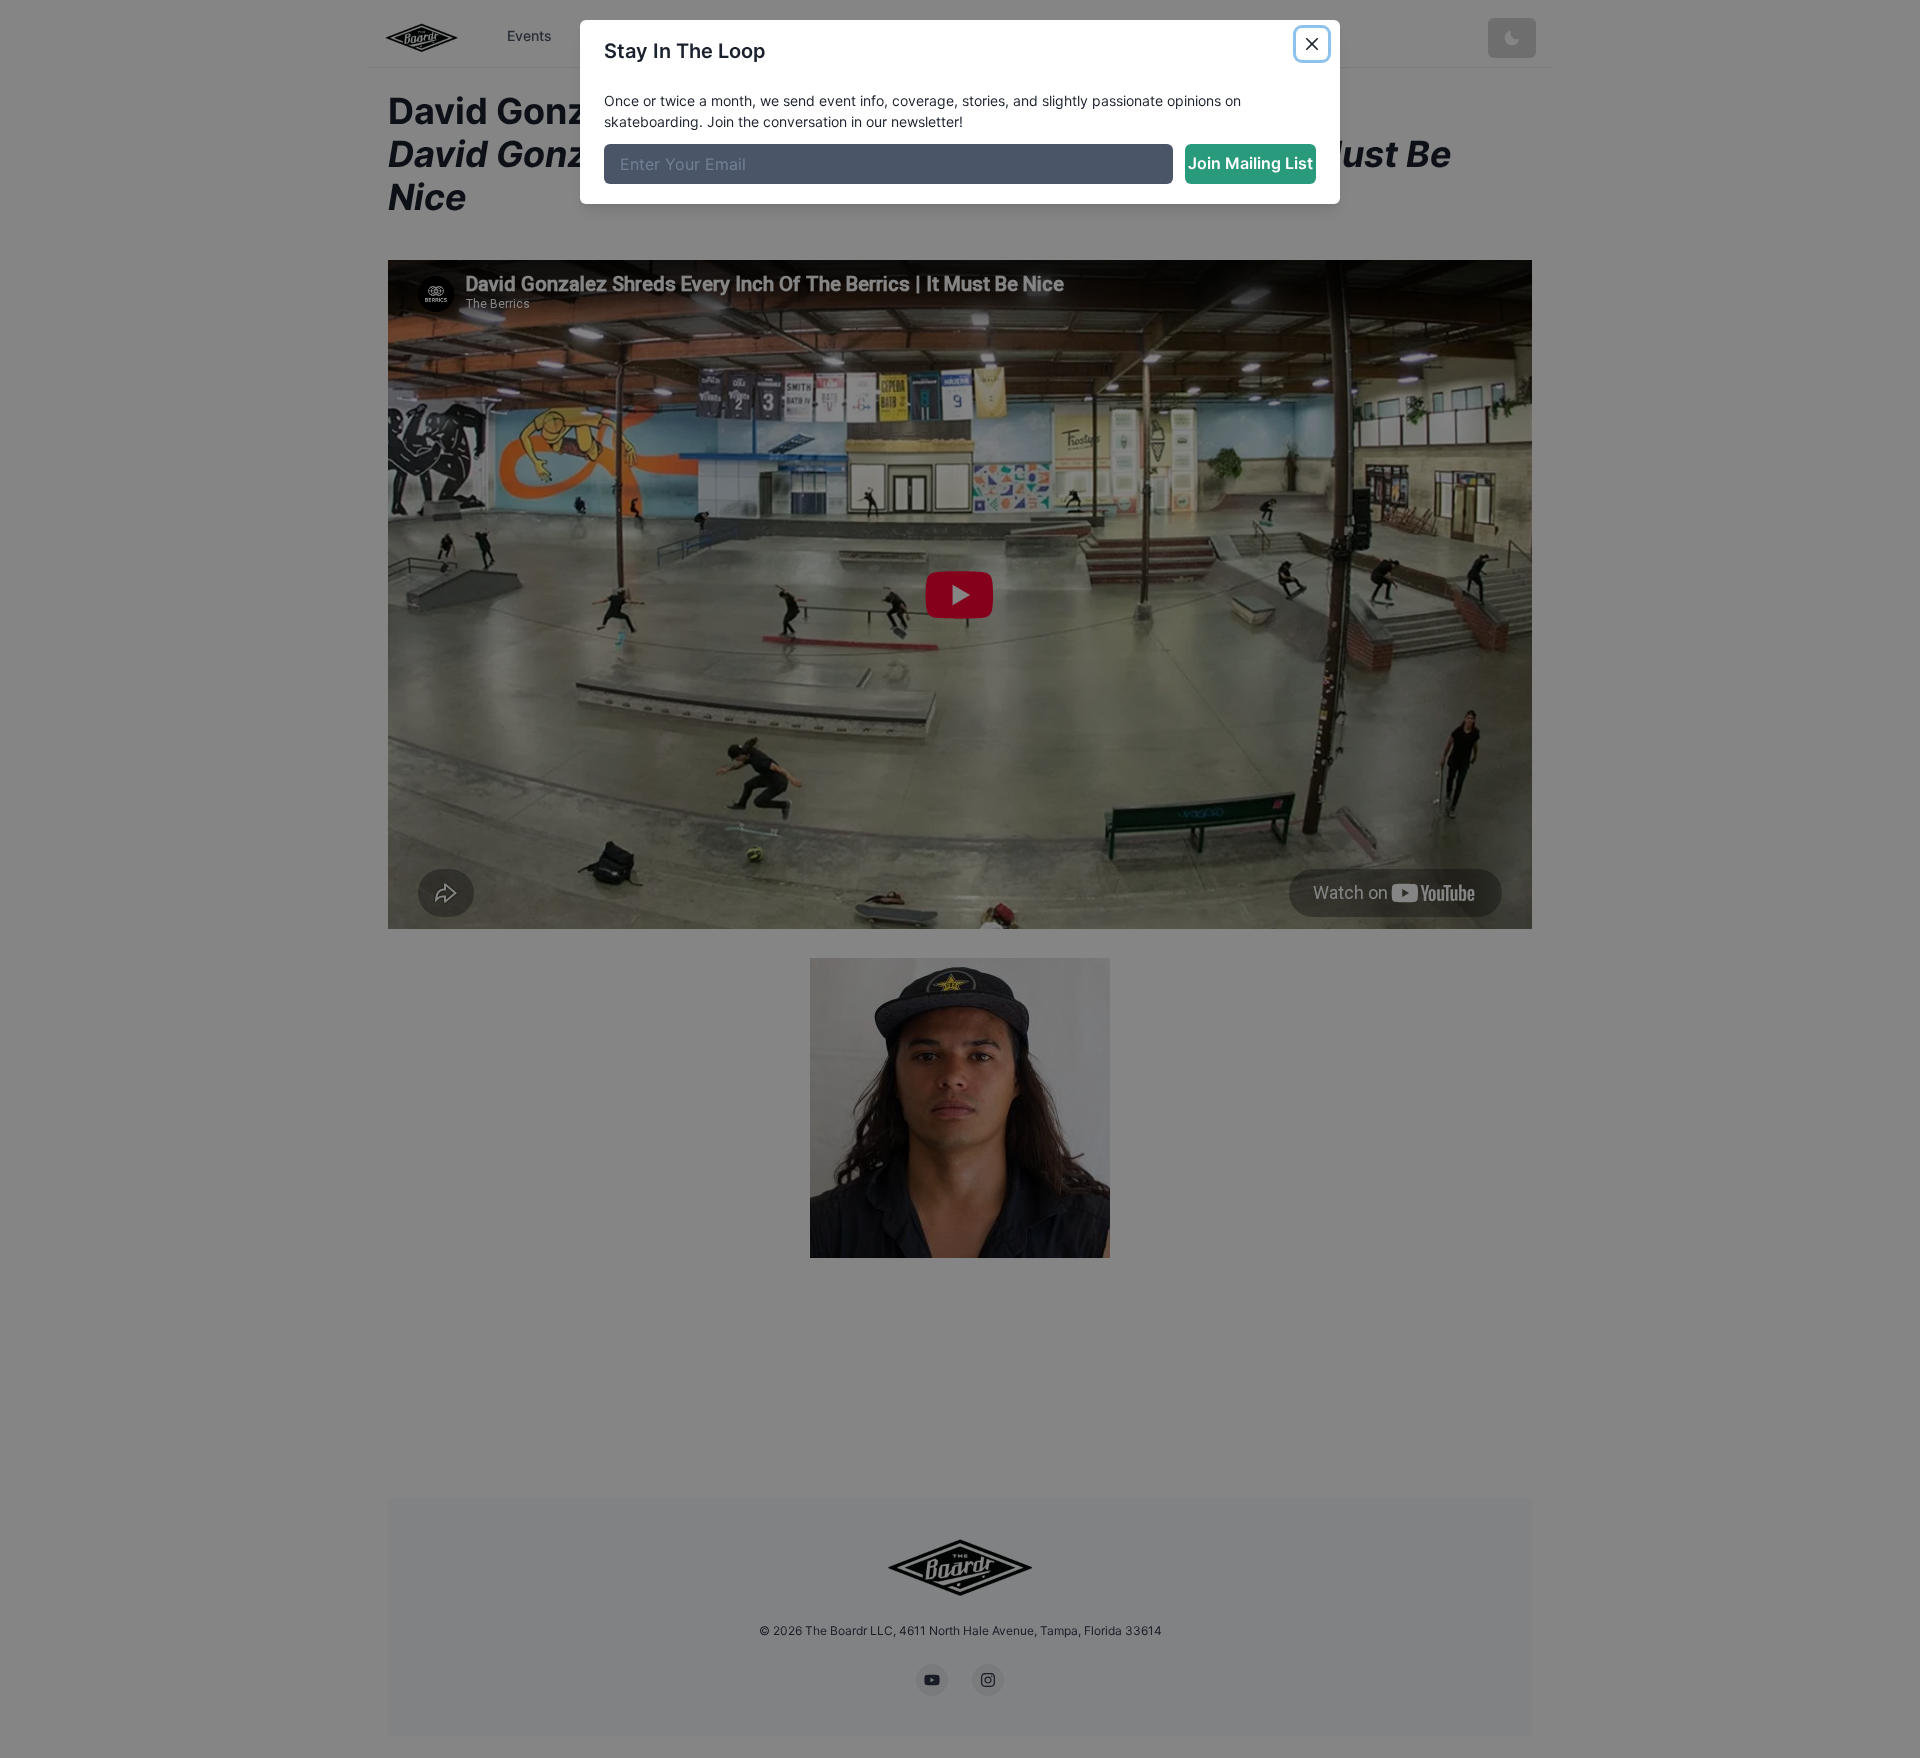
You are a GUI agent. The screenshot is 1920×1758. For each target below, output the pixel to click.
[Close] (1312, 44)
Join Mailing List (1250, 163)
